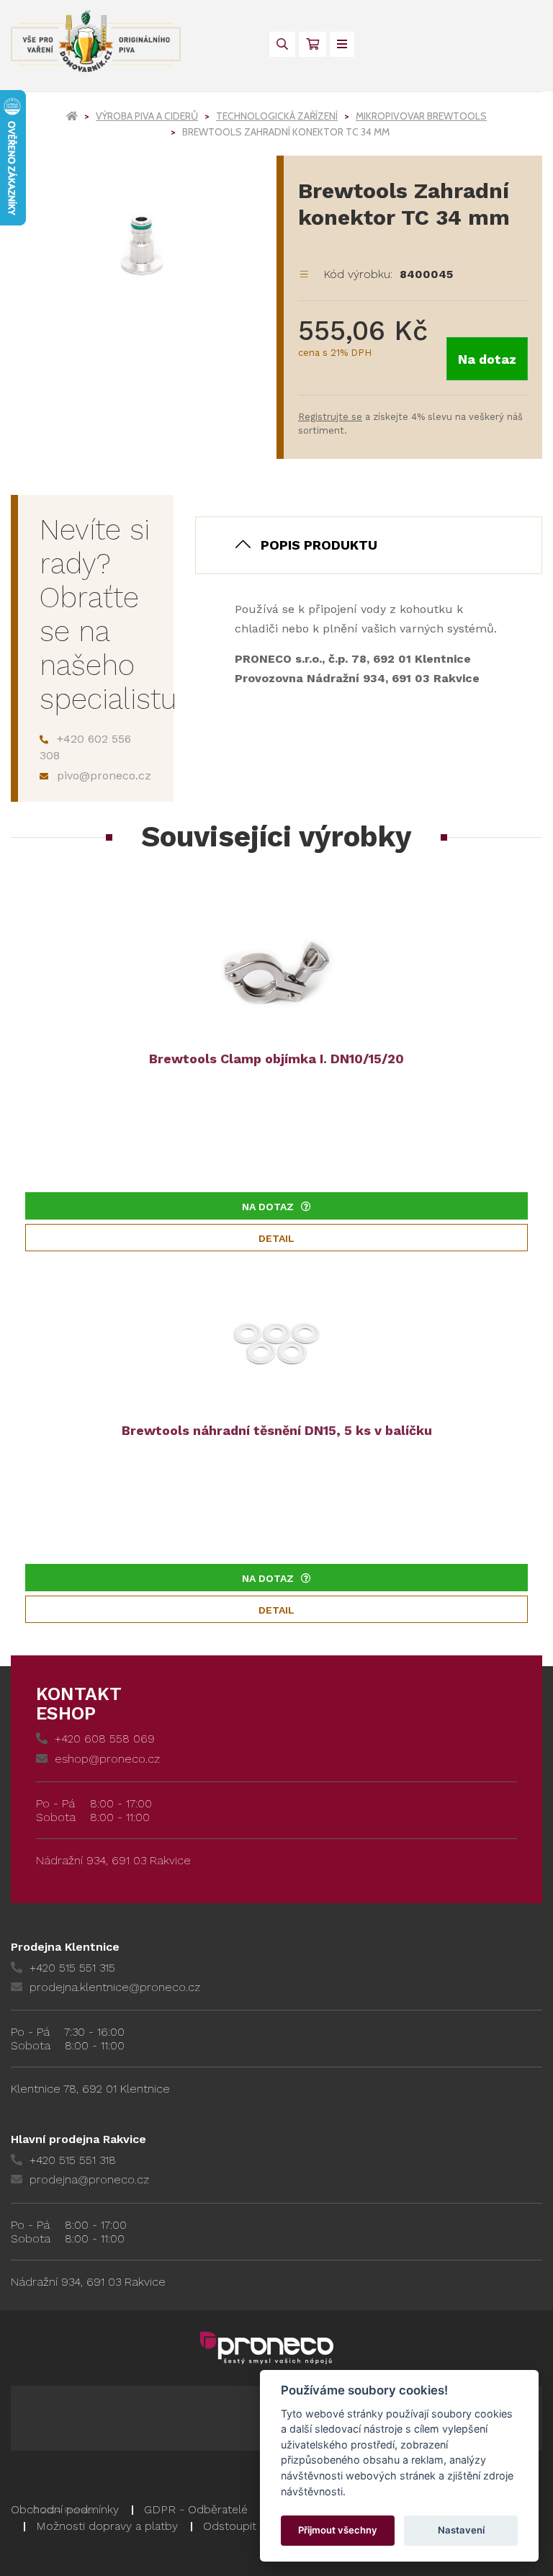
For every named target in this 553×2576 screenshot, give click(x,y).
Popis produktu (319, 545)
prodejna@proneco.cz (89, 2179)
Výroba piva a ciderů (147, 116)
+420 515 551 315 (72, 1968)
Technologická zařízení (277, 116)
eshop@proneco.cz (107, 1759)
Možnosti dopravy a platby (107, 2526)
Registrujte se (330, 417)
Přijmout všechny (338, 2530)
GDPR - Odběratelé (196, 2509)
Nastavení (461, 2530)
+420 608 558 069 (105, 1739)
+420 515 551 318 (73, 2160)
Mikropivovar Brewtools (421, 116)
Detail (276, 1238)
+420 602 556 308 (85, 747)
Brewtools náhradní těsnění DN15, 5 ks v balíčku (277, 1430)
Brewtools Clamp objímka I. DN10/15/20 (276, 1059)
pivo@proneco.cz (104, 775)
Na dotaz (487, 359)
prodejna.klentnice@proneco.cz (115, 1987)
